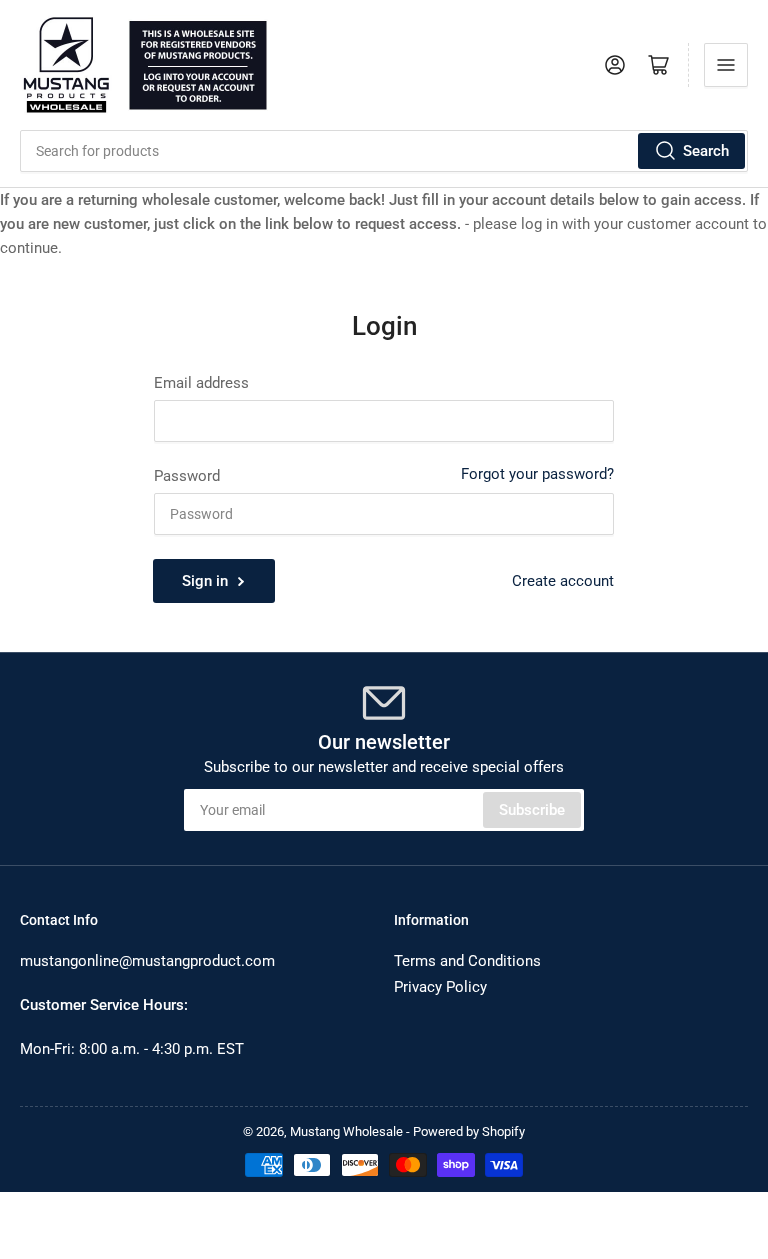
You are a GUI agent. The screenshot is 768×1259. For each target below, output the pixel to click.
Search (706, 151)
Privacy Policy (440, 987)
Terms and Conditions (467, 961)
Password (187, 476)
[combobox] (384, 151)
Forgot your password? (537, 474)
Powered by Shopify (469, 1131)
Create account (563, 581)
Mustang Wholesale (346, 1131)
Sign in (205, 581)
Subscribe (532, 810)
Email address (201, 383)
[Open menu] (726, 65)
